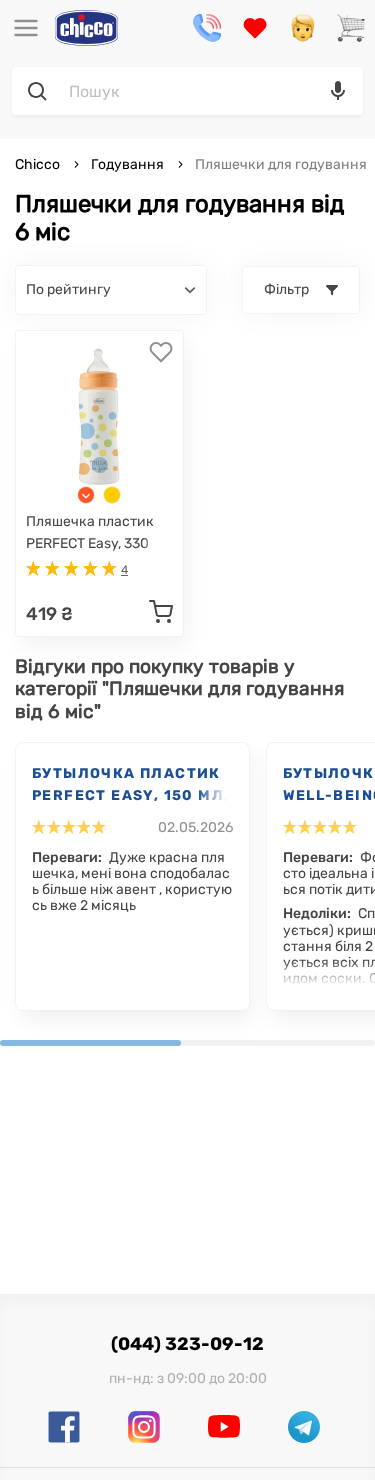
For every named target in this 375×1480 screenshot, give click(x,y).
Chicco (39, 164)
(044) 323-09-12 (187, 1344)
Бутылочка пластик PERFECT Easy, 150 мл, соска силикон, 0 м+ (130, 786)
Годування (127, 164)
